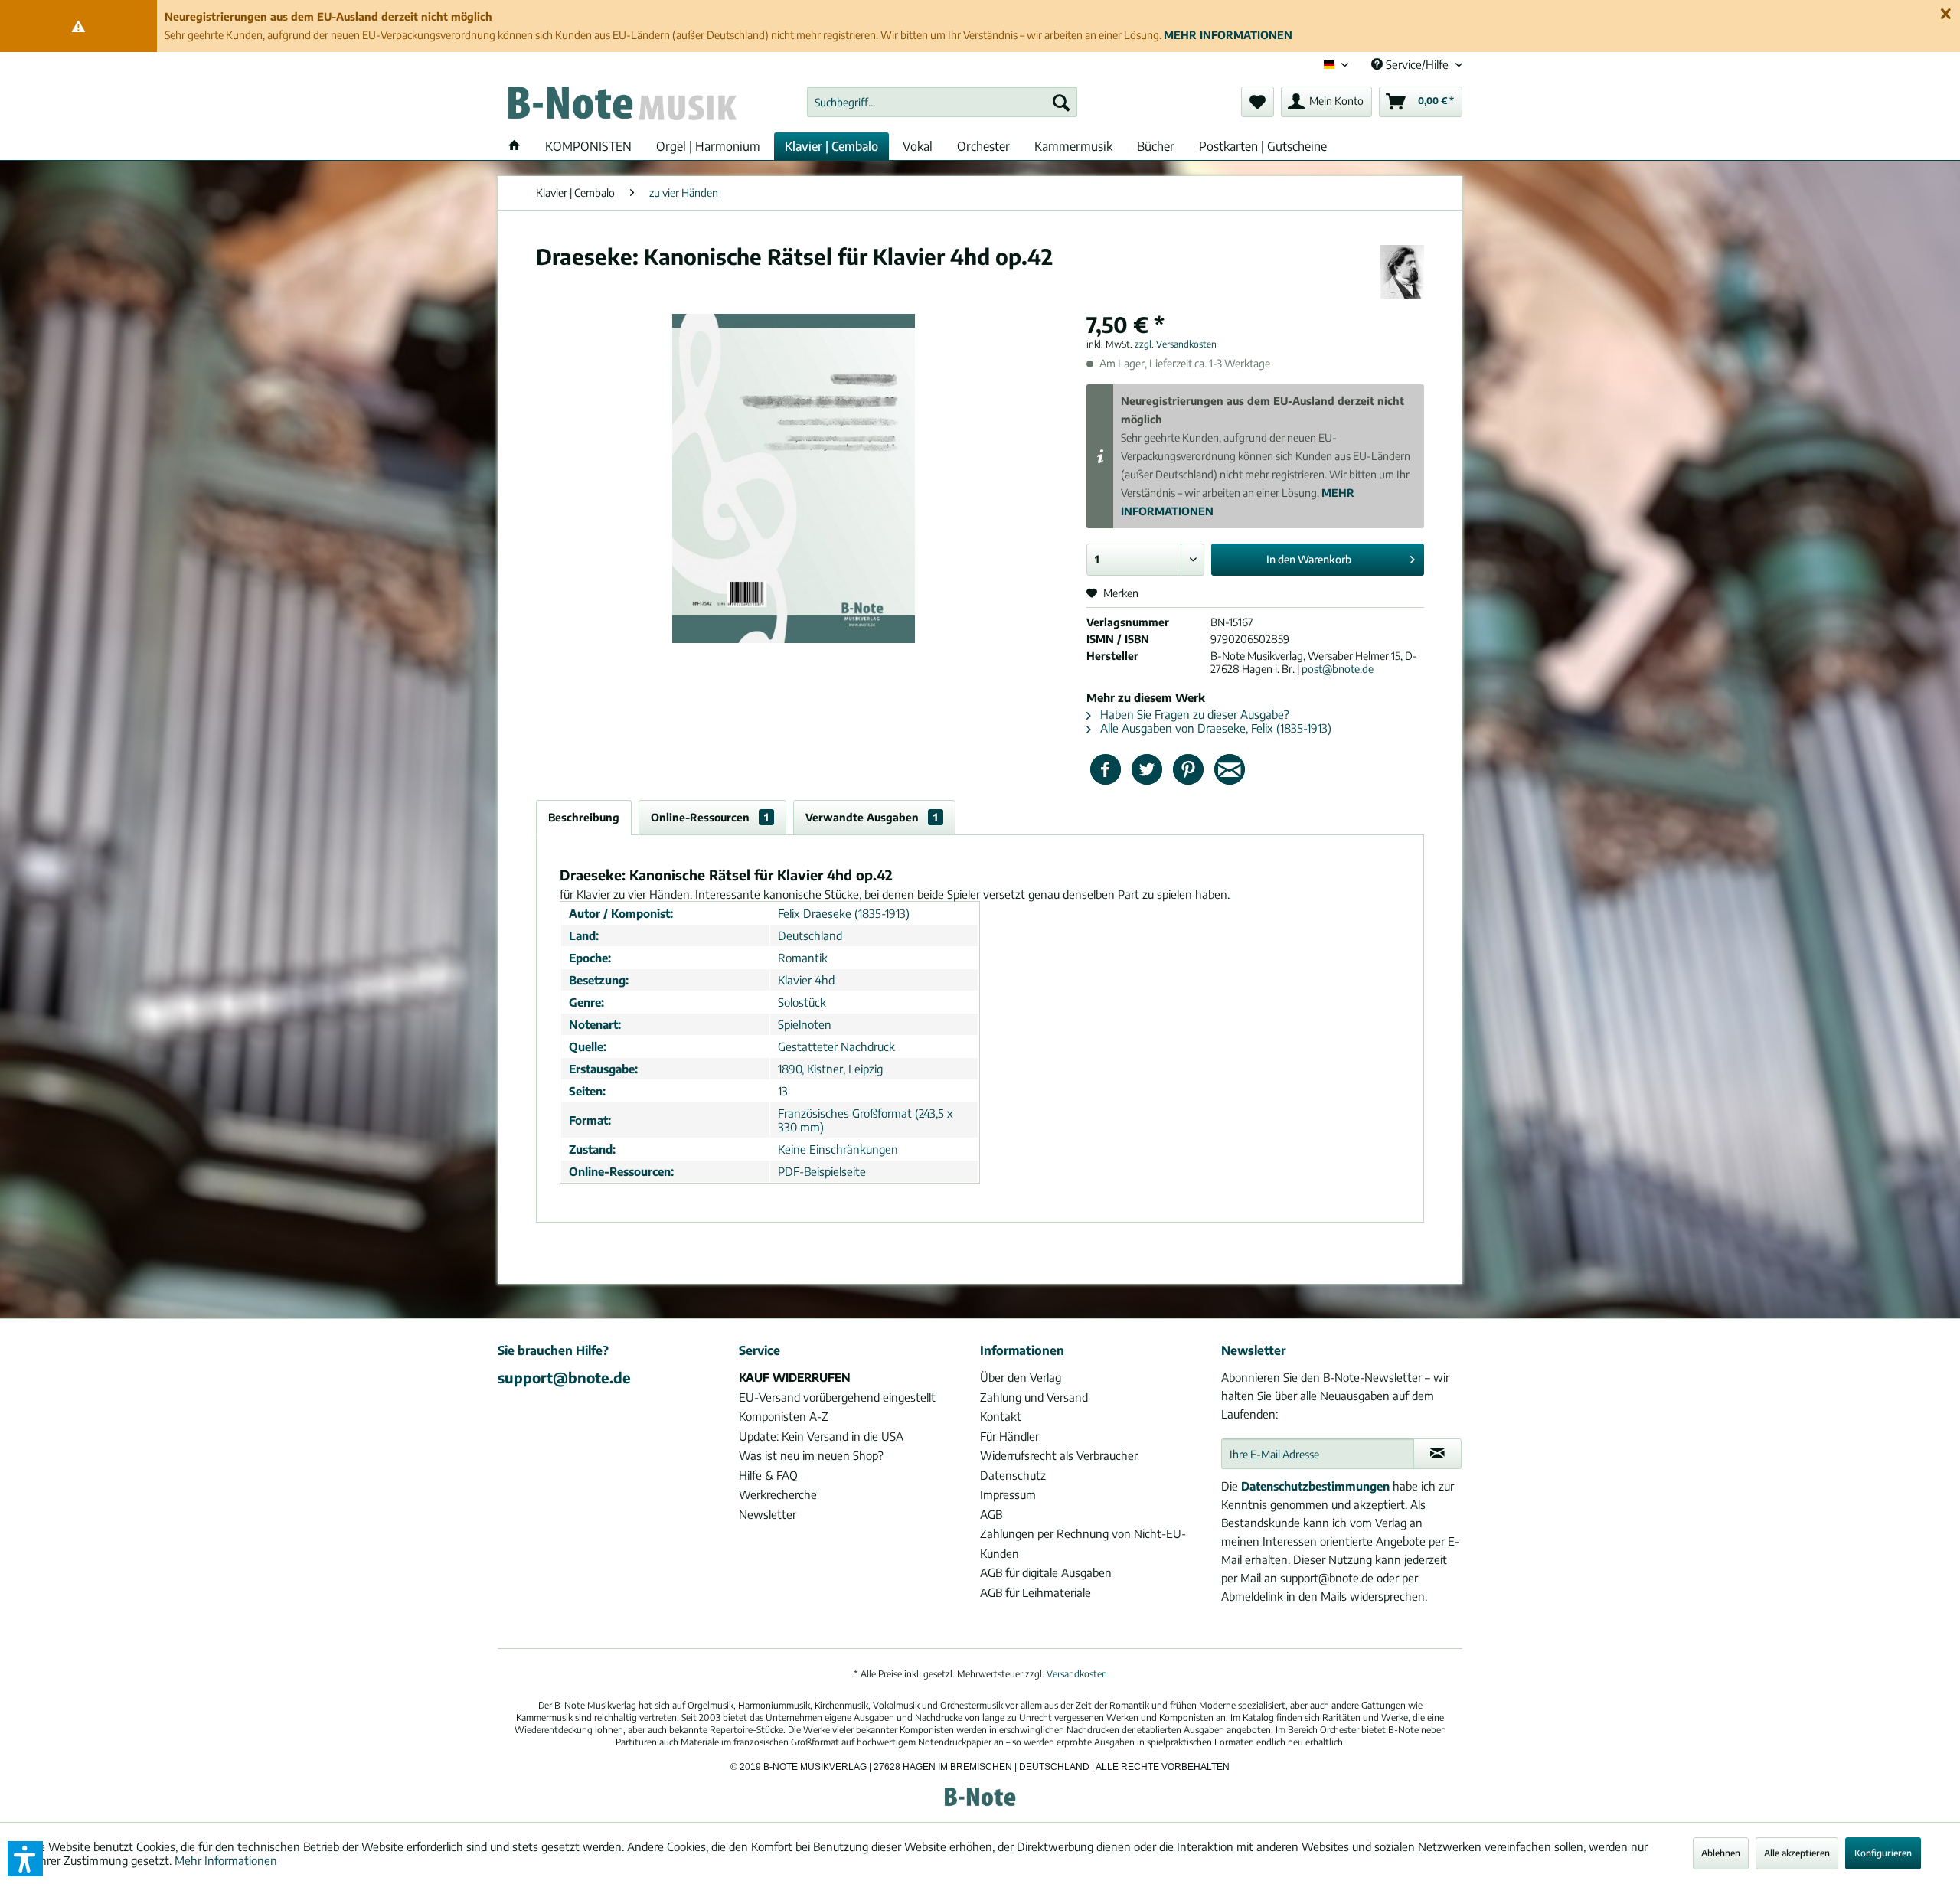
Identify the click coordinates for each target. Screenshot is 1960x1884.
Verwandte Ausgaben (872, 817)
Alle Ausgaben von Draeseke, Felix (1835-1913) (1214, 728)
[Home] (514, 146)
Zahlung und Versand (1034, 1397)
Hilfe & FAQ (768, 1475)
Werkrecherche (778, 1494)
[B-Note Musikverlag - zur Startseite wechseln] (621, 106)
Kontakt (1001, 1416)
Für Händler (1009, 1436)
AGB (991, 1514)
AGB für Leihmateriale (1036, 1592)
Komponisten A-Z (784, 1416)
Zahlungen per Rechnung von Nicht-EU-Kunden (1083, 1543)
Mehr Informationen (226, 1860)
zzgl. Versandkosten (1176, 344)
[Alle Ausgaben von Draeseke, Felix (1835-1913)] (1402, 272)
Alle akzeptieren (1797, 1853)
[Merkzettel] (1258, 102)
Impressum (1008, 1494)
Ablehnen (1721, 1853)
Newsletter (768, 1514)
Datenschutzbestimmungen (1315, 1486)
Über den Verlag (1021, 1377)
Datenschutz (1013, 1475)
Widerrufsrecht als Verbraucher (1059, 1455)
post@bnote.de (1338, 669)
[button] (25, 1859)
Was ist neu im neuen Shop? (811, 1455)
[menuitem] (942, 102)
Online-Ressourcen (710, 817)
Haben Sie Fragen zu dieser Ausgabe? (1193, 714)
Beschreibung (584, 817)
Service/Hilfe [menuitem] (1417, 64)
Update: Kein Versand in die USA (821, 1436)
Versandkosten (1077, 1674)
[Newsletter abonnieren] (1437, 1454)
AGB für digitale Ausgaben (1046, 1572)
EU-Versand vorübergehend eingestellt (837, 1397)
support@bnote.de (564, 1377)
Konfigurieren (1883, 1853)
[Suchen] (1061, 102)
